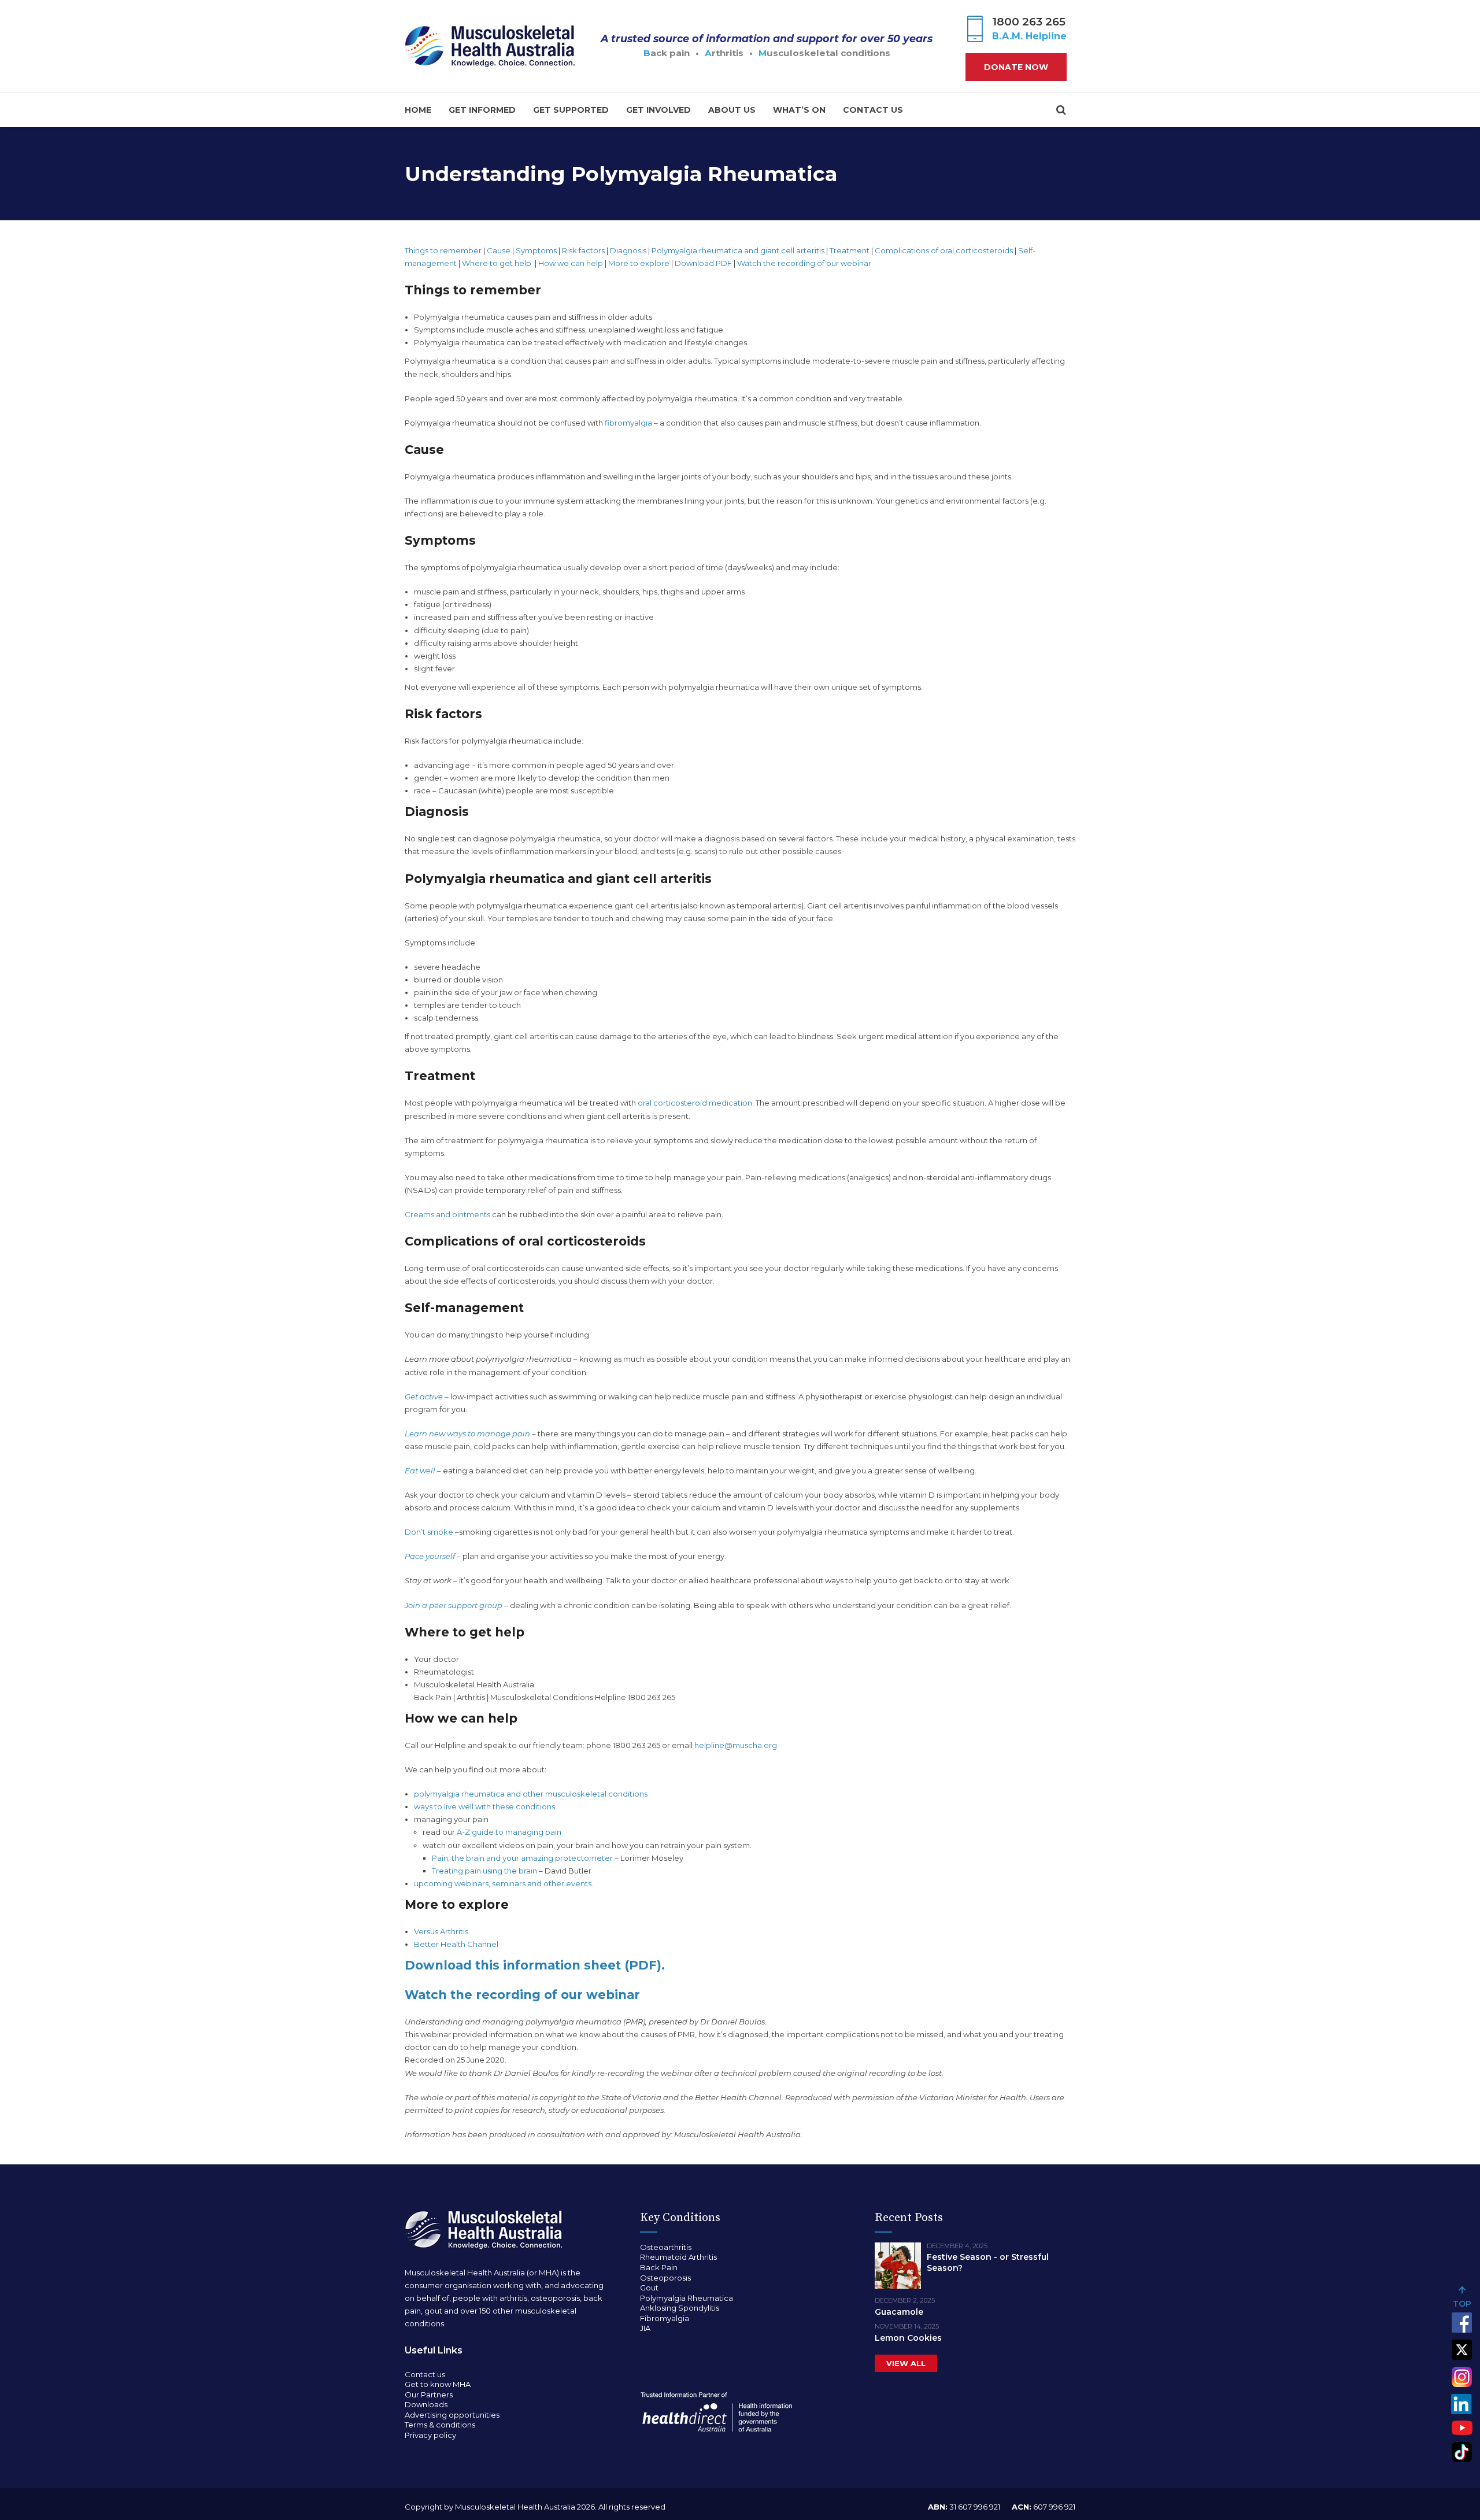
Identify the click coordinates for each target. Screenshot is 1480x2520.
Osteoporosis (665, 2278)
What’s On (799, 110)
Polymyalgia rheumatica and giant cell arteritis (738, 250)
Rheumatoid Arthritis (678, 2257)
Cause (499, 250)
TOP (1462, 2304)
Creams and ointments (447, 1214)
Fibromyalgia (665, 2318)
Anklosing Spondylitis (680, 2308)
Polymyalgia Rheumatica (687, 2298)
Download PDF (703, 263)
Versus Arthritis (441, 1931)
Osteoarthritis (666, 2247)
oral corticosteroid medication (695, 1103)
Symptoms (536, 250)
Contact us (873, 110)
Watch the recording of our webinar (805, 263)
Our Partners (429, 2395)
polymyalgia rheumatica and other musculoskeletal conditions (531, 1794)
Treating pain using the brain (484, 1871)
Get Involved (658, 110)
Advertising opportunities (452, 2415)
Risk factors (583, 250)
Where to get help (497, 263)
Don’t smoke (429, 1532)
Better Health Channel (456, 1944)
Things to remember (443, 250)
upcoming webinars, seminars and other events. (504, 1883)
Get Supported (571, 110)
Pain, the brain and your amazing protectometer (522, 1858)
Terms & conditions (440, 2425)
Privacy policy (430, 2435)
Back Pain (659, 2267)
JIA (645, 2328)
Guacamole (899, 2312)
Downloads (426, 2404)
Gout (649, 2288)
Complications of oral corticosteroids (944, 250)
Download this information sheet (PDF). (535, 1965)
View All (906, 2363)
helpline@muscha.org (736, 1745)
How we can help (571, 263)
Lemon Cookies (908, 2338)
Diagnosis (628, 250)
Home (418, 110)
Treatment (850, 250)
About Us (732, 110)
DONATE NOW (1016, 67)
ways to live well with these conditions (484, 1806)
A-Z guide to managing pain (509, 1832)
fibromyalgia (628, 423)
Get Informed (482, 110)
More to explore (639, 263)
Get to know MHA (438, 2384)
